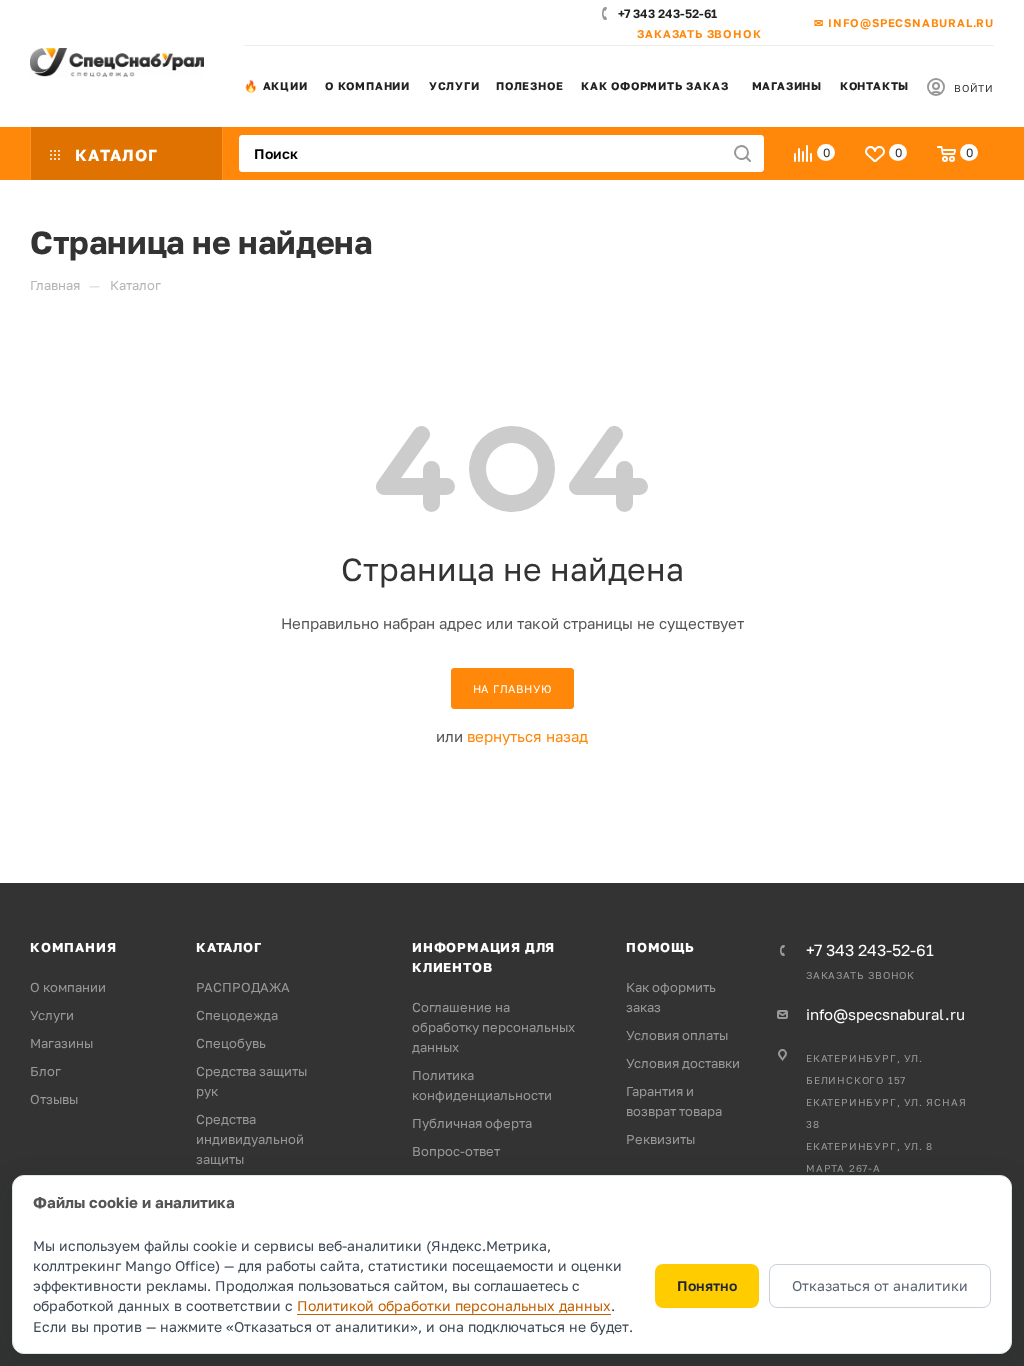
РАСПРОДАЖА (243, 987)
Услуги (454, 85)
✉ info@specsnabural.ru (904, 22)
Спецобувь (231, 1043)
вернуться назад (527, 736)
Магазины (787, 85)
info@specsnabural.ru (885, 1014)
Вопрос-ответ (456, 1151)
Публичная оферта (472, 1123)
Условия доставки (683, 1063)
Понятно (707, 1285)
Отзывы (54, 1099)
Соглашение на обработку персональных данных (493, 1027)
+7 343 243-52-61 (667, 13)
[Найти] (742, 153)
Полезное (529, 85)
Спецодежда (237, 1015)
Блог (45, 1071)
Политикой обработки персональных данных (454, 1305)
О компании (367, 85)
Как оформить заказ (654, 85)
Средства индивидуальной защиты (250, 1139)
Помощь (660, 947)
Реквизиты (660, 1139)
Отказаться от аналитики (880, 1285)
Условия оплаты (677, 1035)
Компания (73, 947)
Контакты (874, 85)
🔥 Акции (276, 85)
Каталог (229, 947)
